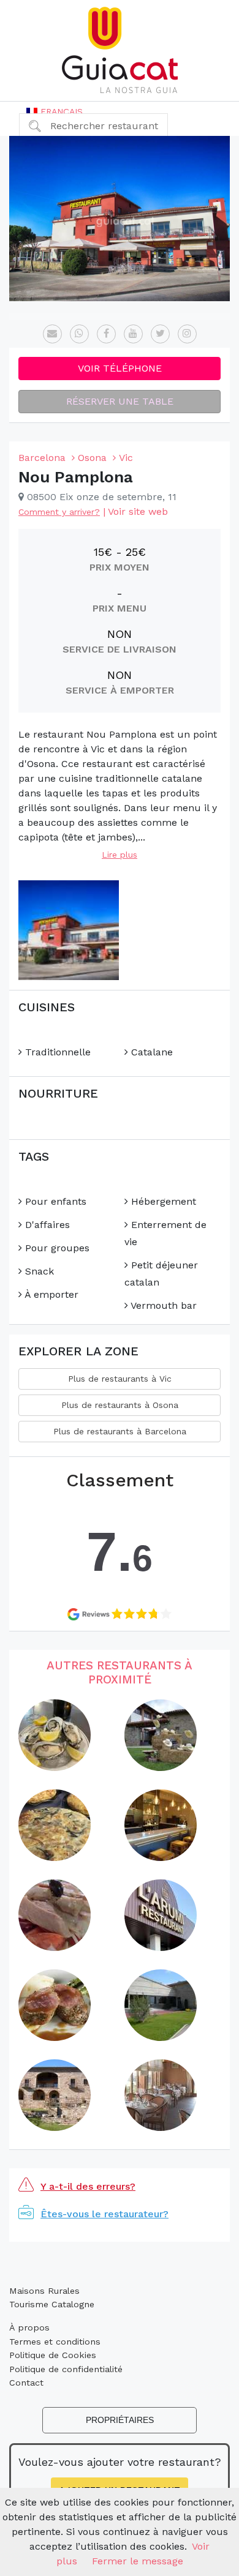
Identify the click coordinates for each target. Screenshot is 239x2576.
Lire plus (120, 855)
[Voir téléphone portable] (79, 334)
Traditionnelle (56, 1052)
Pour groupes (56, 1248)
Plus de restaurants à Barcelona (120, 1431)
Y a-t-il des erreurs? (88, 2186)
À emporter (50, 1294)
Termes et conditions (55, 2342)
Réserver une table (120, 401)
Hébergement (162, 1201)
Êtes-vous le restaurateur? (104, 2214)
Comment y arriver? (59, 512)
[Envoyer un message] (52, 334)
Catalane (150, 1052)
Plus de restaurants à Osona (120, 1405)
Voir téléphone (120, 368)
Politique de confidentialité (66, 2369)
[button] (55, 111)
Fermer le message (138, 2561)
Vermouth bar (162, 1305)
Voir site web (138, 511)
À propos (29, 2327)
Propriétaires (120, 2420)
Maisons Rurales (44, 2291)
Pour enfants (54, 1201)
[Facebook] (106, 334)
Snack (38, 1271)
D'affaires (46, 1225)
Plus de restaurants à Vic (120, 1379)
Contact (26, 2383)
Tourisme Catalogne (52, 2304)
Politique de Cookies (53, 2355)
